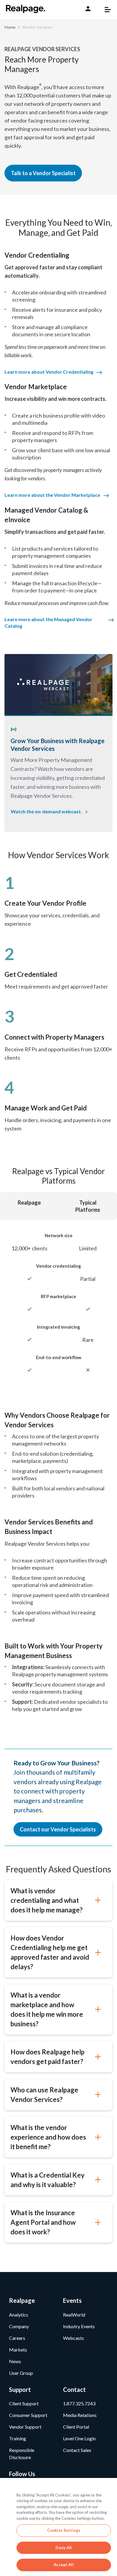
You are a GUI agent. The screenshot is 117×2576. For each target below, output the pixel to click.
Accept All (64, 2565)
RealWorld (74, 2315)
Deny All (64, 2548)
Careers (17, 2338)
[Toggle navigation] (105, 10)
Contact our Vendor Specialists (58, 1829)
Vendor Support (25, 2427)
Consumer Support (28, 2415)
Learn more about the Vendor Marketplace (52, 495)
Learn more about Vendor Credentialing (49, 372)
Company (19, 2326)
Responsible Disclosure (22, 2454)
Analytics (19, 2315)
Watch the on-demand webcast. (46, 811)
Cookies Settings (64, 2530)
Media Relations (80, 2415)
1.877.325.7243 (79, 2403)
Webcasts (73, 2338)
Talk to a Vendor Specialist (43, 173)
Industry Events (79, 2326)
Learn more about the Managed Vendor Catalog (48, 622)
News (15, 2361)
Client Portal (76, 2427)
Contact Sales (77, 2450)
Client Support (24, 2403)
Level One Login (79, 2438)
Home (10, 27)
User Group (21, 2373)
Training (18, 2438)
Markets (18, 2350)
